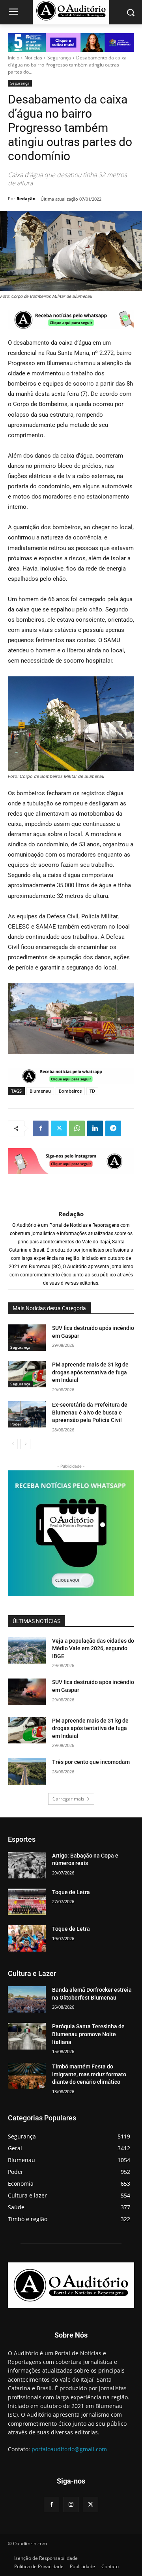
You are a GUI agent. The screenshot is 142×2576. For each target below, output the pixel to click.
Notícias (33, 58)
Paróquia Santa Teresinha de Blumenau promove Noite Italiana (88, 2034)
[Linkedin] (95, 1128)
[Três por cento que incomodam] (27, 1772)
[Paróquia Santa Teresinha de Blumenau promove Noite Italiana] (27, 2036)
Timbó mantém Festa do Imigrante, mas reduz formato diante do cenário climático (89, 2074)
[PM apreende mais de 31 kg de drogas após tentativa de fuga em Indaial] (27, 1374)
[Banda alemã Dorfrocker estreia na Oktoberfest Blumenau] (27, 1999)
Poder (16, 1424)
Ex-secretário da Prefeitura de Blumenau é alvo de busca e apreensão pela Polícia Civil (90, 1412)
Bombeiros (70, 1091)
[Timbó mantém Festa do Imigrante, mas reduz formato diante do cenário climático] (27, 2076)
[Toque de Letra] (27, 1902)
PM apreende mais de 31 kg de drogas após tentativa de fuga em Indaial (90, 1372)
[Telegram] (113, 1128)
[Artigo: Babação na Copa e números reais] (27, 1865)
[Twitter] (59, 1128)
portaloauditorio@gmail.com (69, 2449)
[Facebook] (41, 1128)
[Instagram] (71, 2505)
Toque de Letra (71, 1892)
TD (92, 1091)
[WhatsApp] (77, 1128)
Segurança (59, 58)
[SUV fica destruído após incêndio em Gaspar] (27, 1338)
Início (14, 58)
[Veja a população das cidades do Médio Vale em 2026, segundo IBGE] (27, 1650)
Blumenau (40, 1091)
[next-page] (25, 1444)
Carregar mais (68, 1799)
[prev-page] (13, 1444)
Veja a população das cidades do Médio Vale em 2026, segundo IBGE (93, 1648)
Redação (26, 199)
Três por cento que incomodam (92, 1762)
